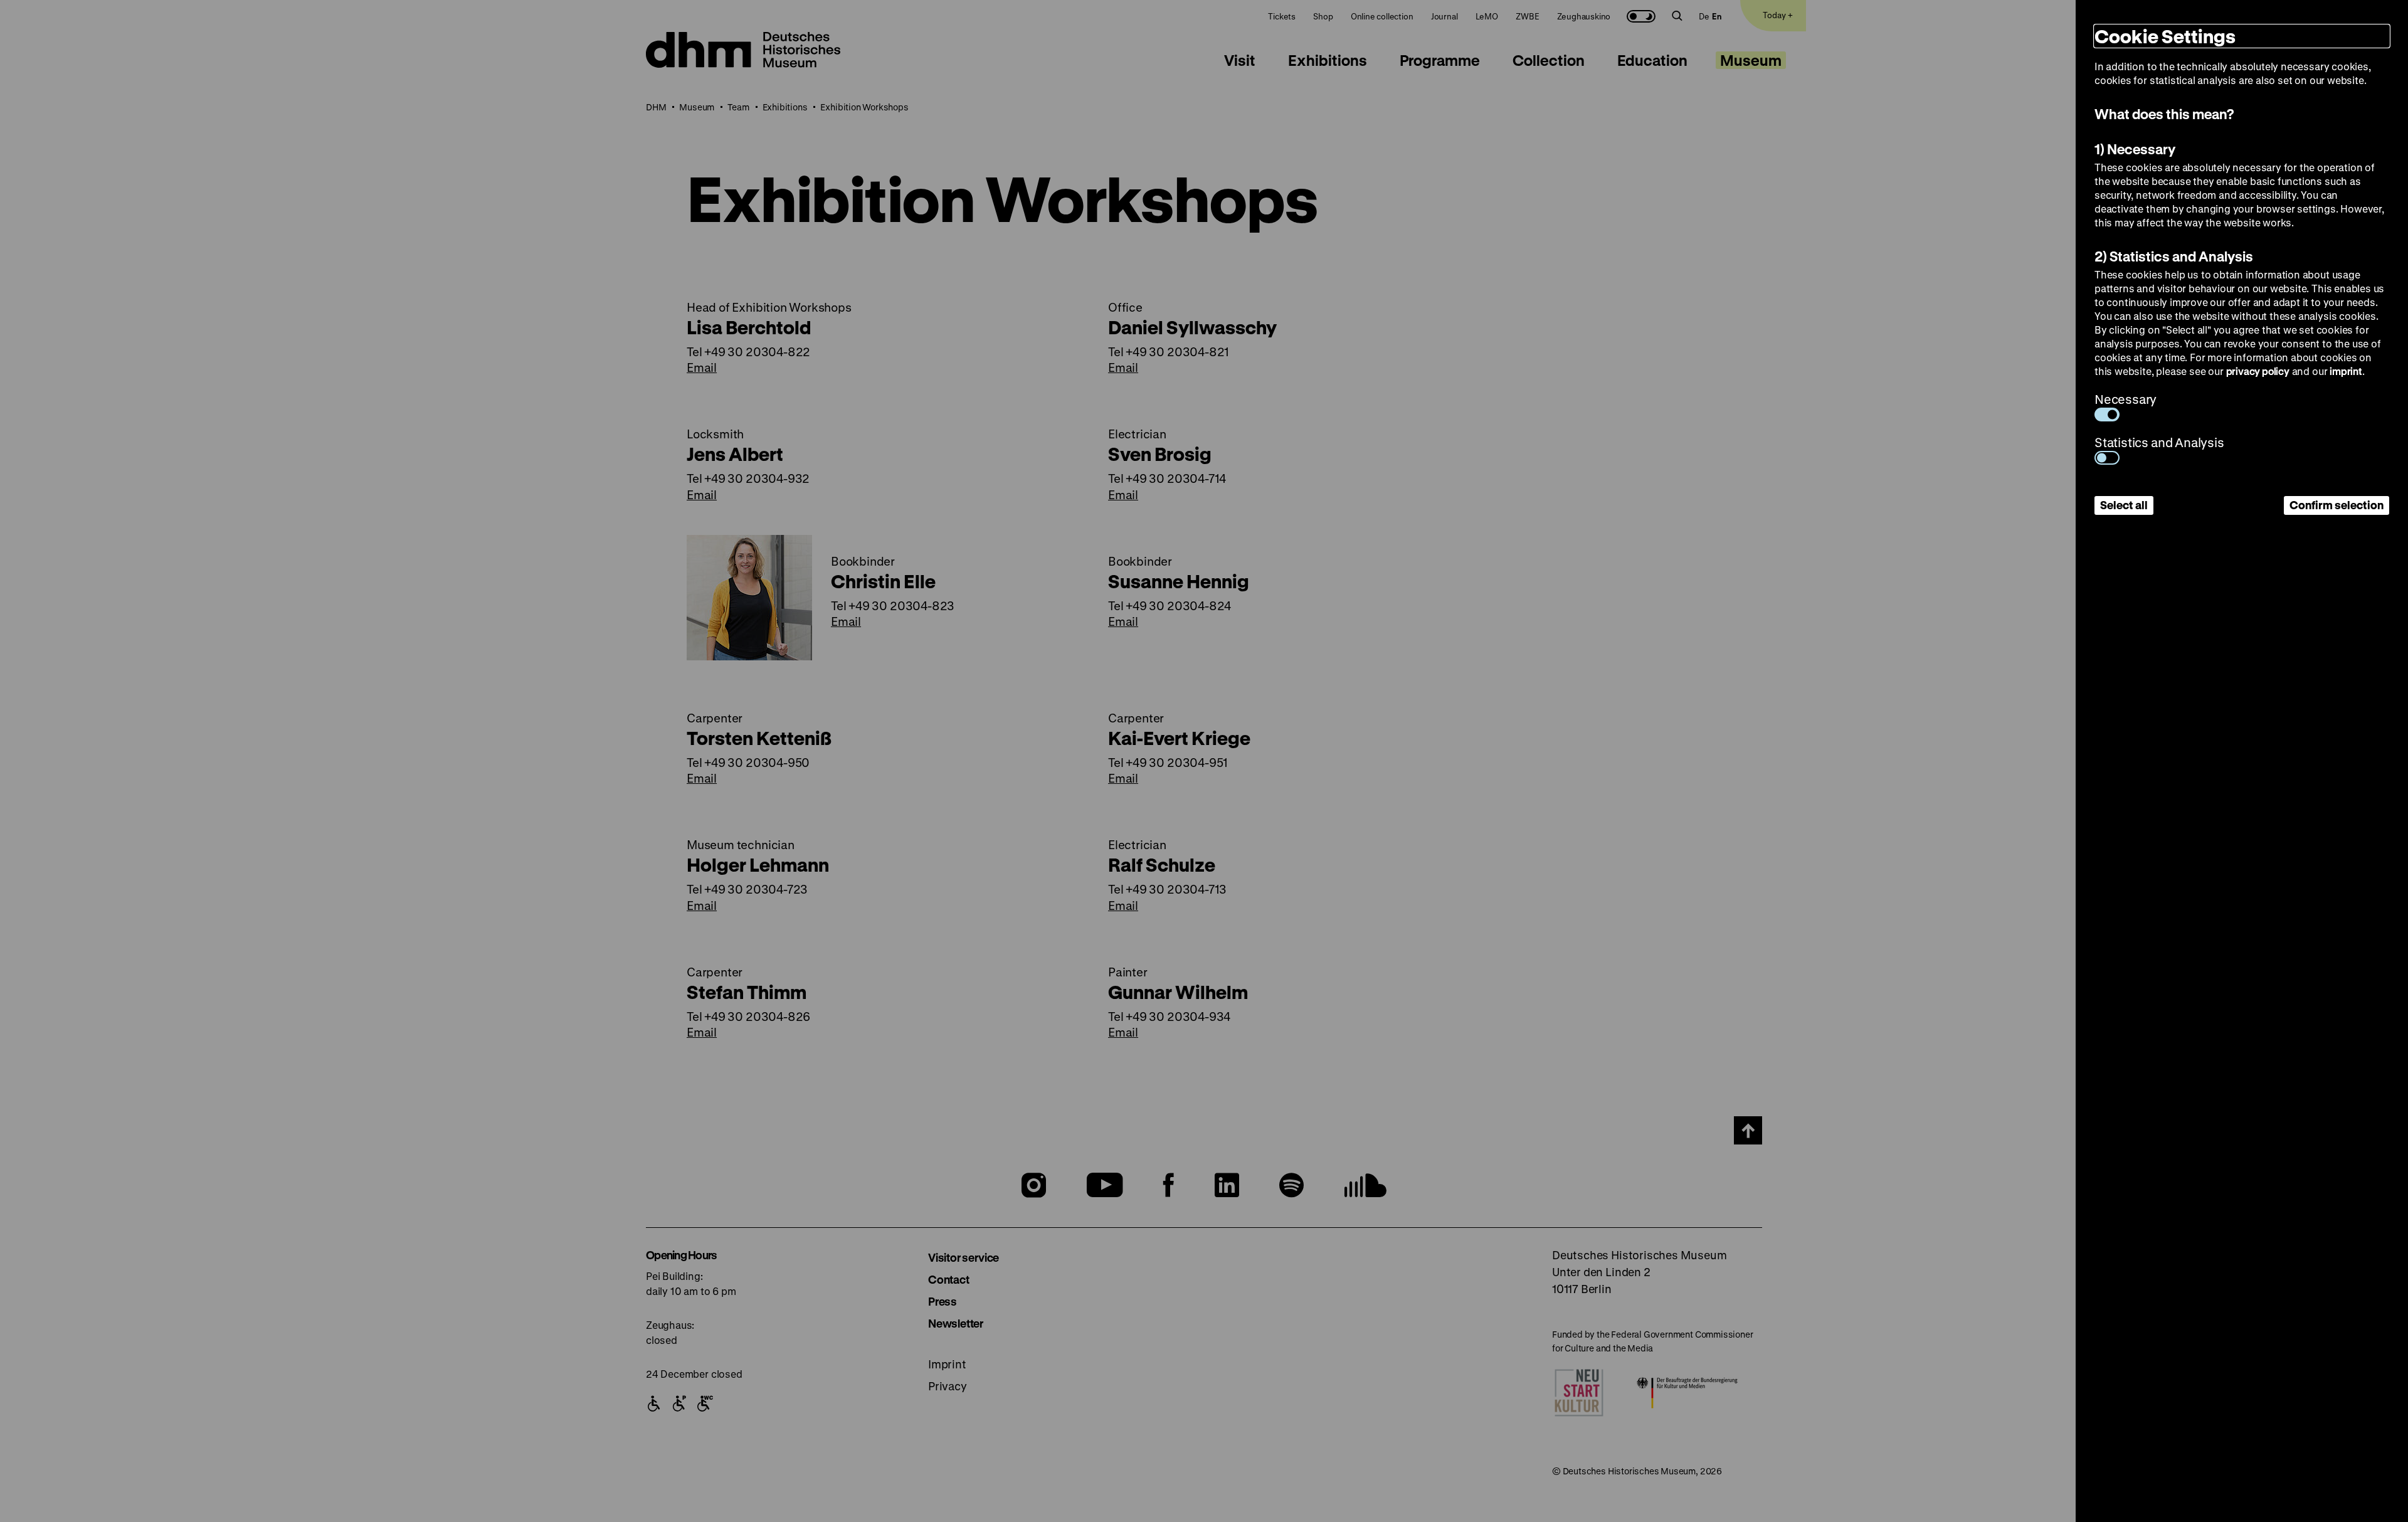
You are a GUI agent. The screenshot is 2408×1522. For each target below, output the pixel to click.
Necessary (2125, 399)
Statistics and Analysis (2159, 442)
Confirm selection (2337, 505)
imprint (2346, 371)
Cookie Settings (2165, 36)
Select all (2124, 505)
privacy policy (2258, 371)
